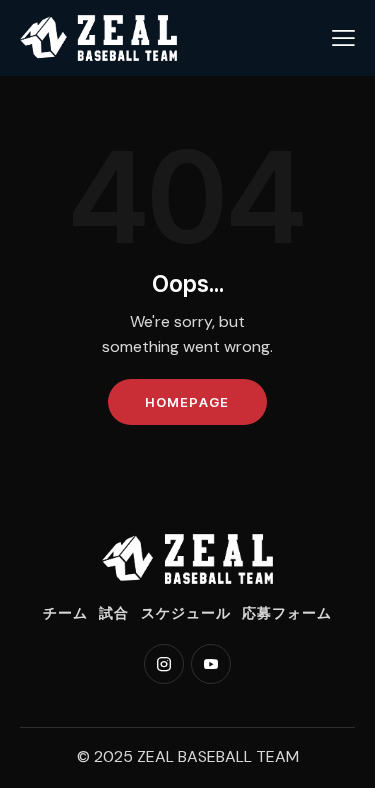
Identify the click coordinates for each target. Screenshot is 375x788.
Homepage (187, 402)
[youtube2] (211, 664)
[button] (343, 38)
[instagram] (164, 664)
